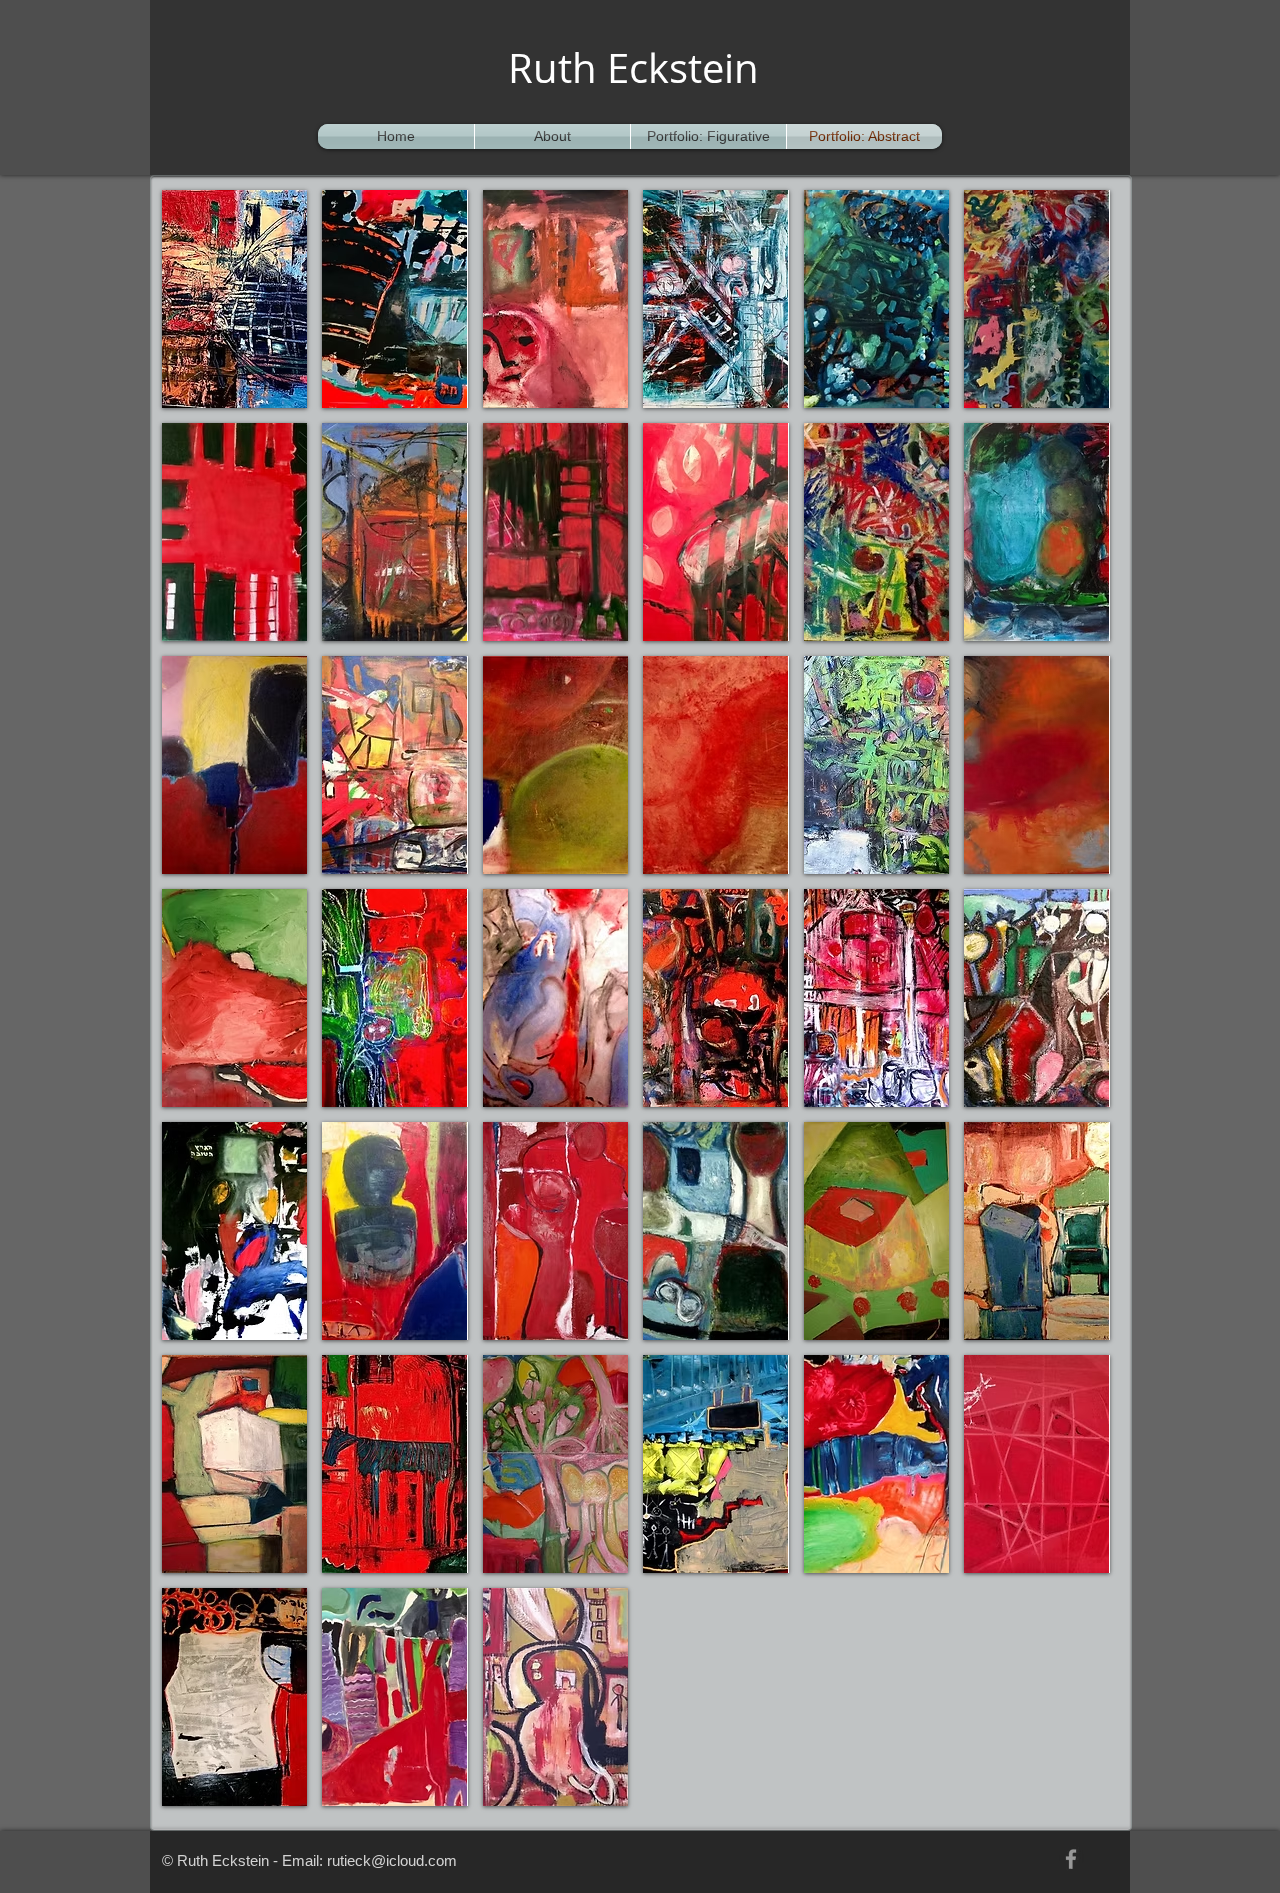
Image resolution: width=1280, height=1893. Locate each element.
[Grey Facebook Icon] (1071, 1859)
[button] (234, 299)
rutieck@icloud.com (392, 1860)
